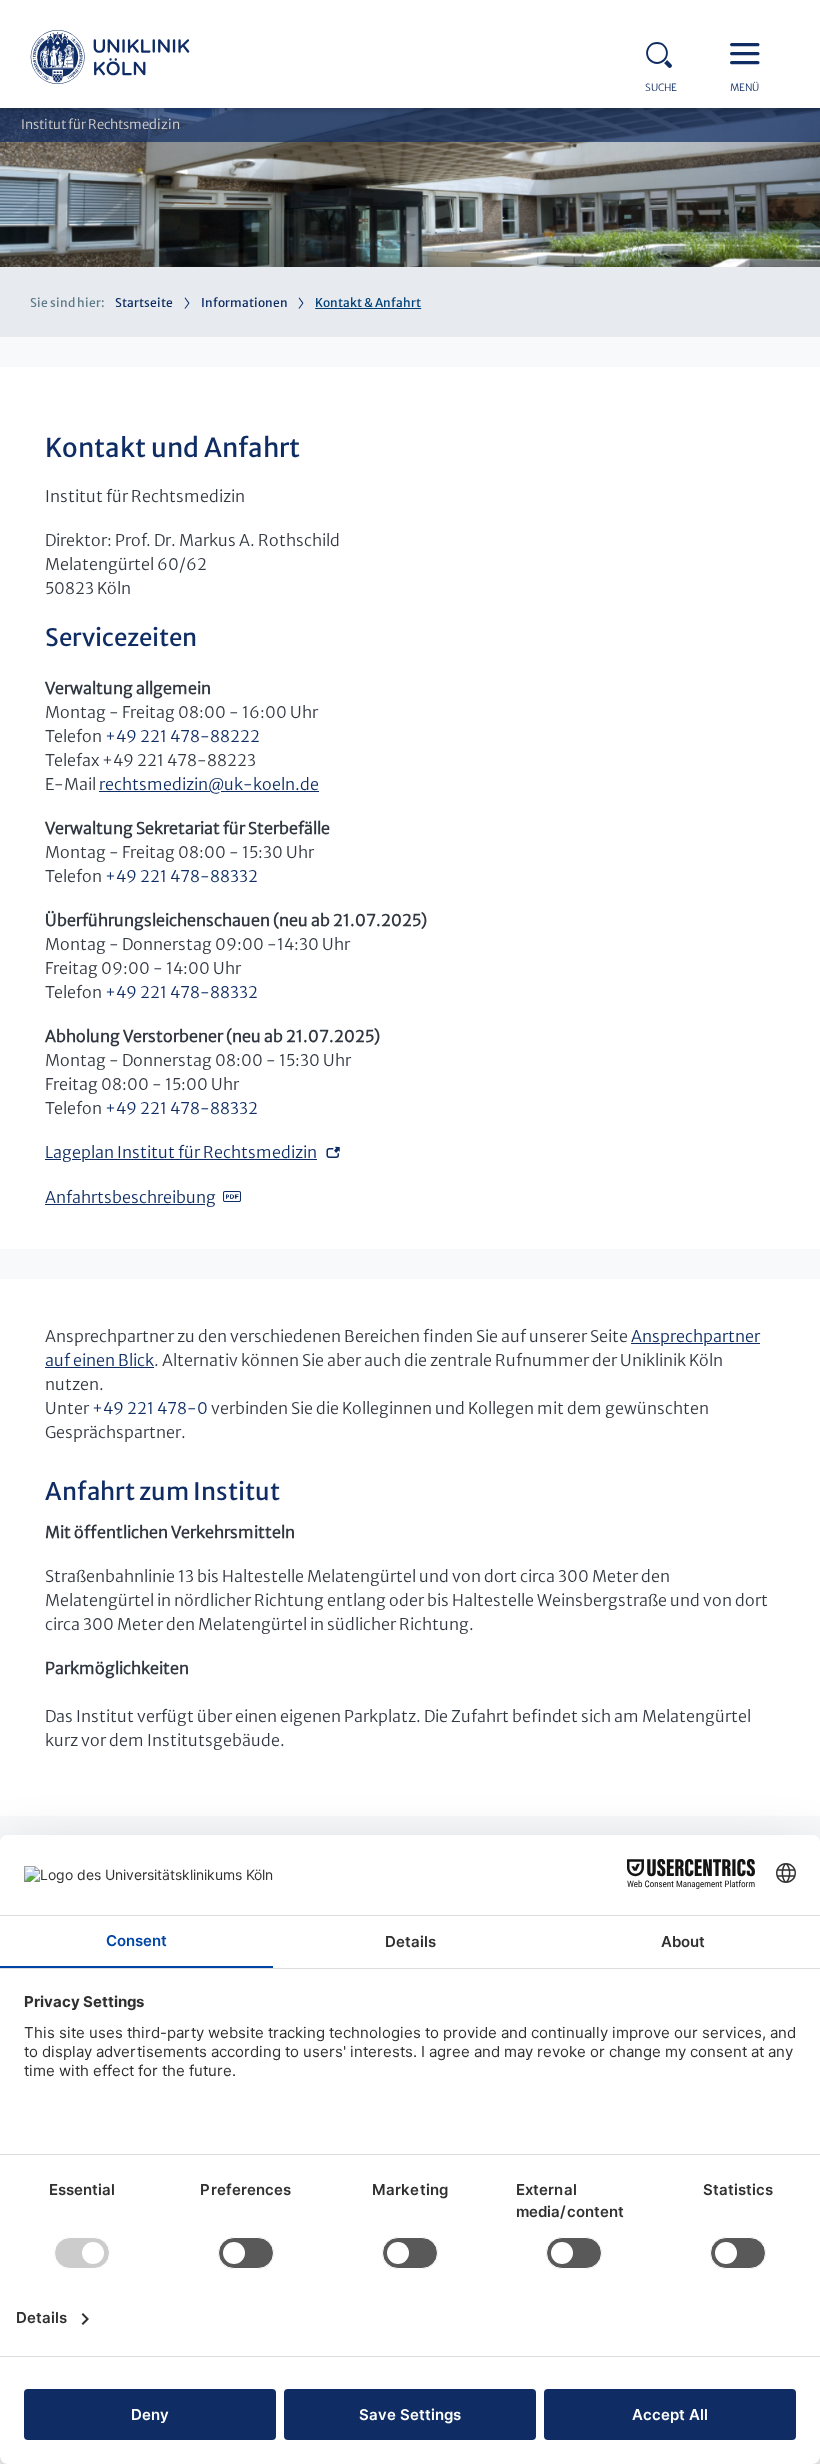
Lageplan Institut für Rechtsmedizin (181, 1152)
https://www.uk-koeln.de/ (110, 60)
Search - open (665, 52)
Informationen (244, 302)
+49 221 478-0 (150, 1408)
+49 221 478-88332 (181, 876)
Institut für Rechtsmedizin (100, 124)
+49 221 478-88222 (182, 736)
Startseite (144, 302)
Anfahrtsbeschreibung (130, 1197)
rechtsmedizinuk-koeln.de (209, 784)
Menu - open (750, 52)
